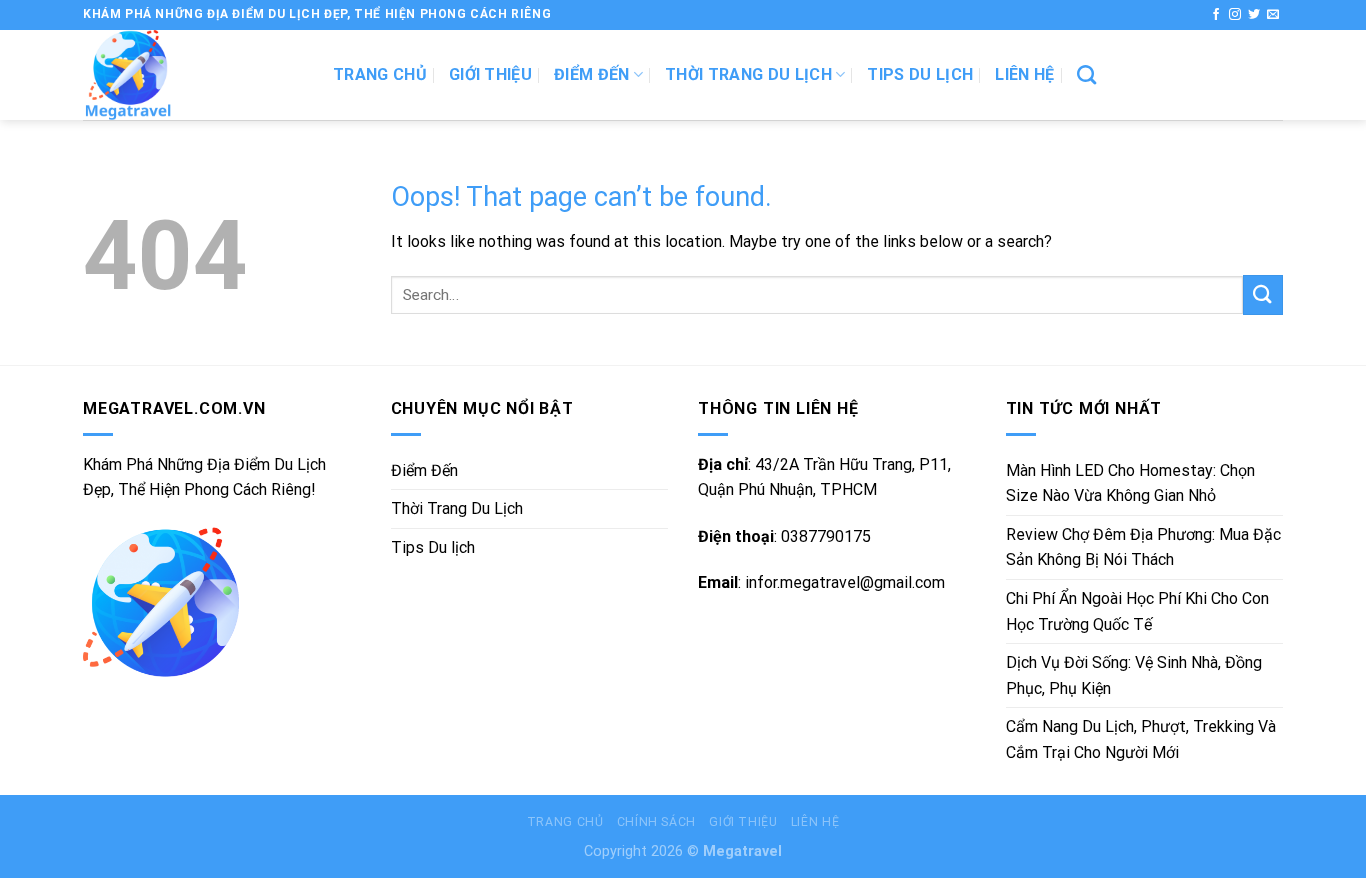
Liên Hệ (1024, 74)
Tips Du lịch (920, 74)
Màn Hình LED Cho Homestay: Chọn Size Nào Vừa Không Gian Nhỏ (1130, 483)
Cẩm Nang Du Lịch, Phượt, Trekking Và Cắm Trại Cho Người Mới (1141, 739)
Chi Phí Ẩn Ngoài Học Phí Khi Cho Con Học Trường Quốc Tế (1137, 611)
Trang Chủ (565, 822)
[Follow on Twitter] (1254, 15)
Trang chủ (380, 74)
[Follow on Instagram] (1235, 15)
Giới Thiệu (490, 74)
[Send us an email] (1273, 15)
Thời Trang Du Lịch (748, 74)
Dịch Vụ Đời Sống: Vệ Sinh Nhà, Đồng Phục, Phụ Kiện (1134, 675)
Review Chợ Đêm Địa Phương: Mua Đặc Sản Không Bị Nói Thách (1143, 547)
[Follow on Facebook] (1216, 15)
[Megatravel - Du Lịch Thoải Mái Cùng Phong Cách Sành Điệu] (193, 75)
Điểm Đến (592, 74)
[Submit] (1263, 294)
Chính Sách (656, 822)
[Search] (1086, 74)
